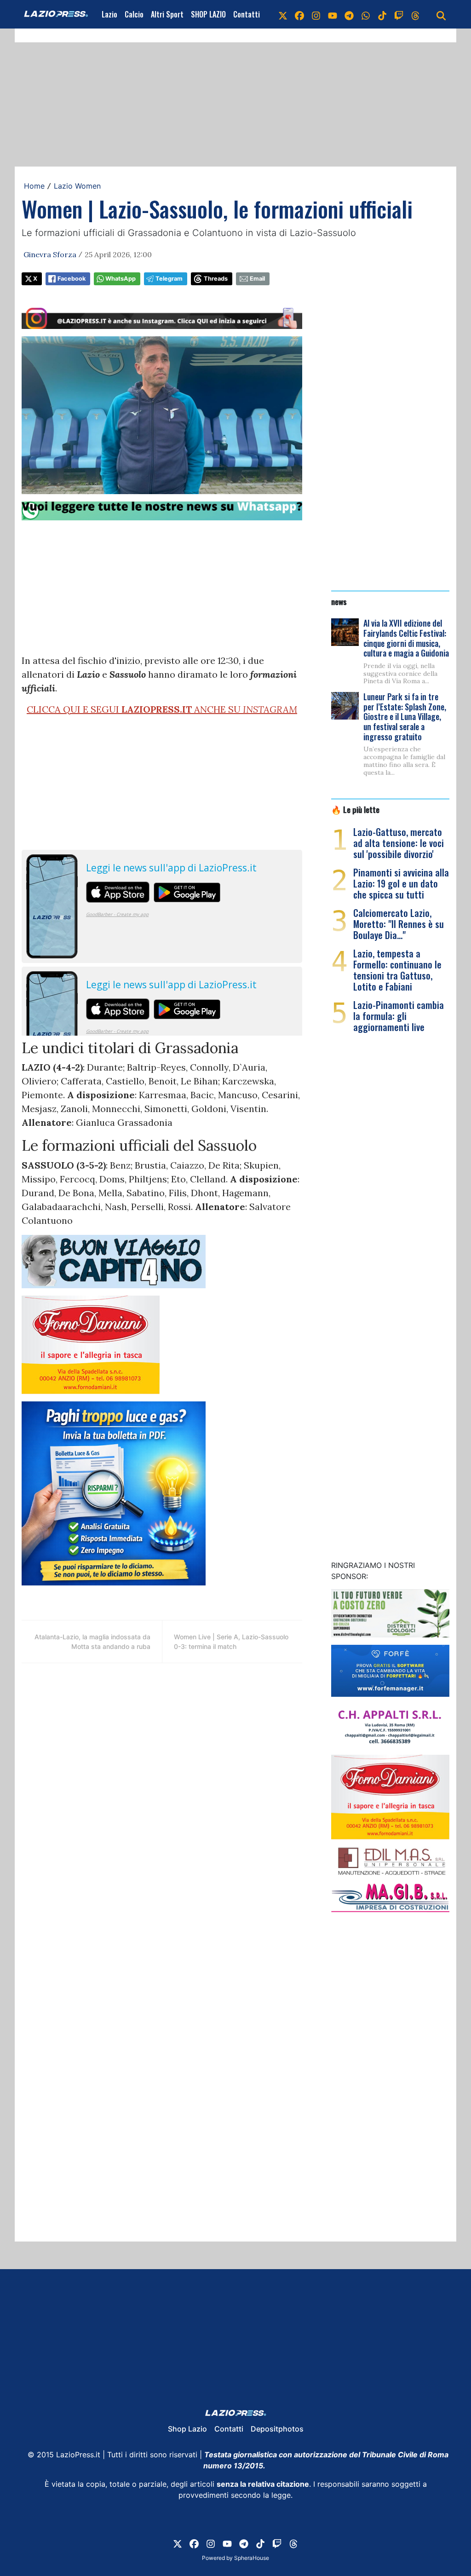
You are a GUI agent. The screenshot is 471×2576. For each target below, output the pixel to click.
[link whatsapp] (366, 14)
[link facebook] (299, 14)
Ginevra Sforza (50, 254)
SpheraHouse (252, 2558)
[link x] (283, 14)
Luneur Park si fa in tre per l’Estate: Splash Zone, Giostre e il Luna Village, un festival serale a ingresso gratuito (405, 716)
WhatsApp (121, 279)
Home (34, 186)
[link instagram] (316, 14)
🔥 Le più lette (355, 809)
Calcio (134, 14)
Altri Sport (167, 14)
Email (257, 279)
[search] (441, 14)
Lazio (109, 14)
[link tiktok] (382, 14)
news (339, 601)
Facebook (72, 279)
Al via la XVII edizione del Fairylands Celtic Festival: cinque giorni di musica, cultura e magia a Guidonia (406, 638)
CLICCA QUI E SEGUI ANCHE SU (162, 709)
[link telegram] (349, 14)
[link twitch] (399, 14)
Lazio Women (77, 186)
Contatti (247, 14)
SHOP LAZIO (208, 14)
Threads (216, 279)
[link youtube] (333, 14)
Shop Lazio (187, 2429)
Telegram (169, 279)
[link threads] (415, 14)
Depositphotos (277, 2429)
